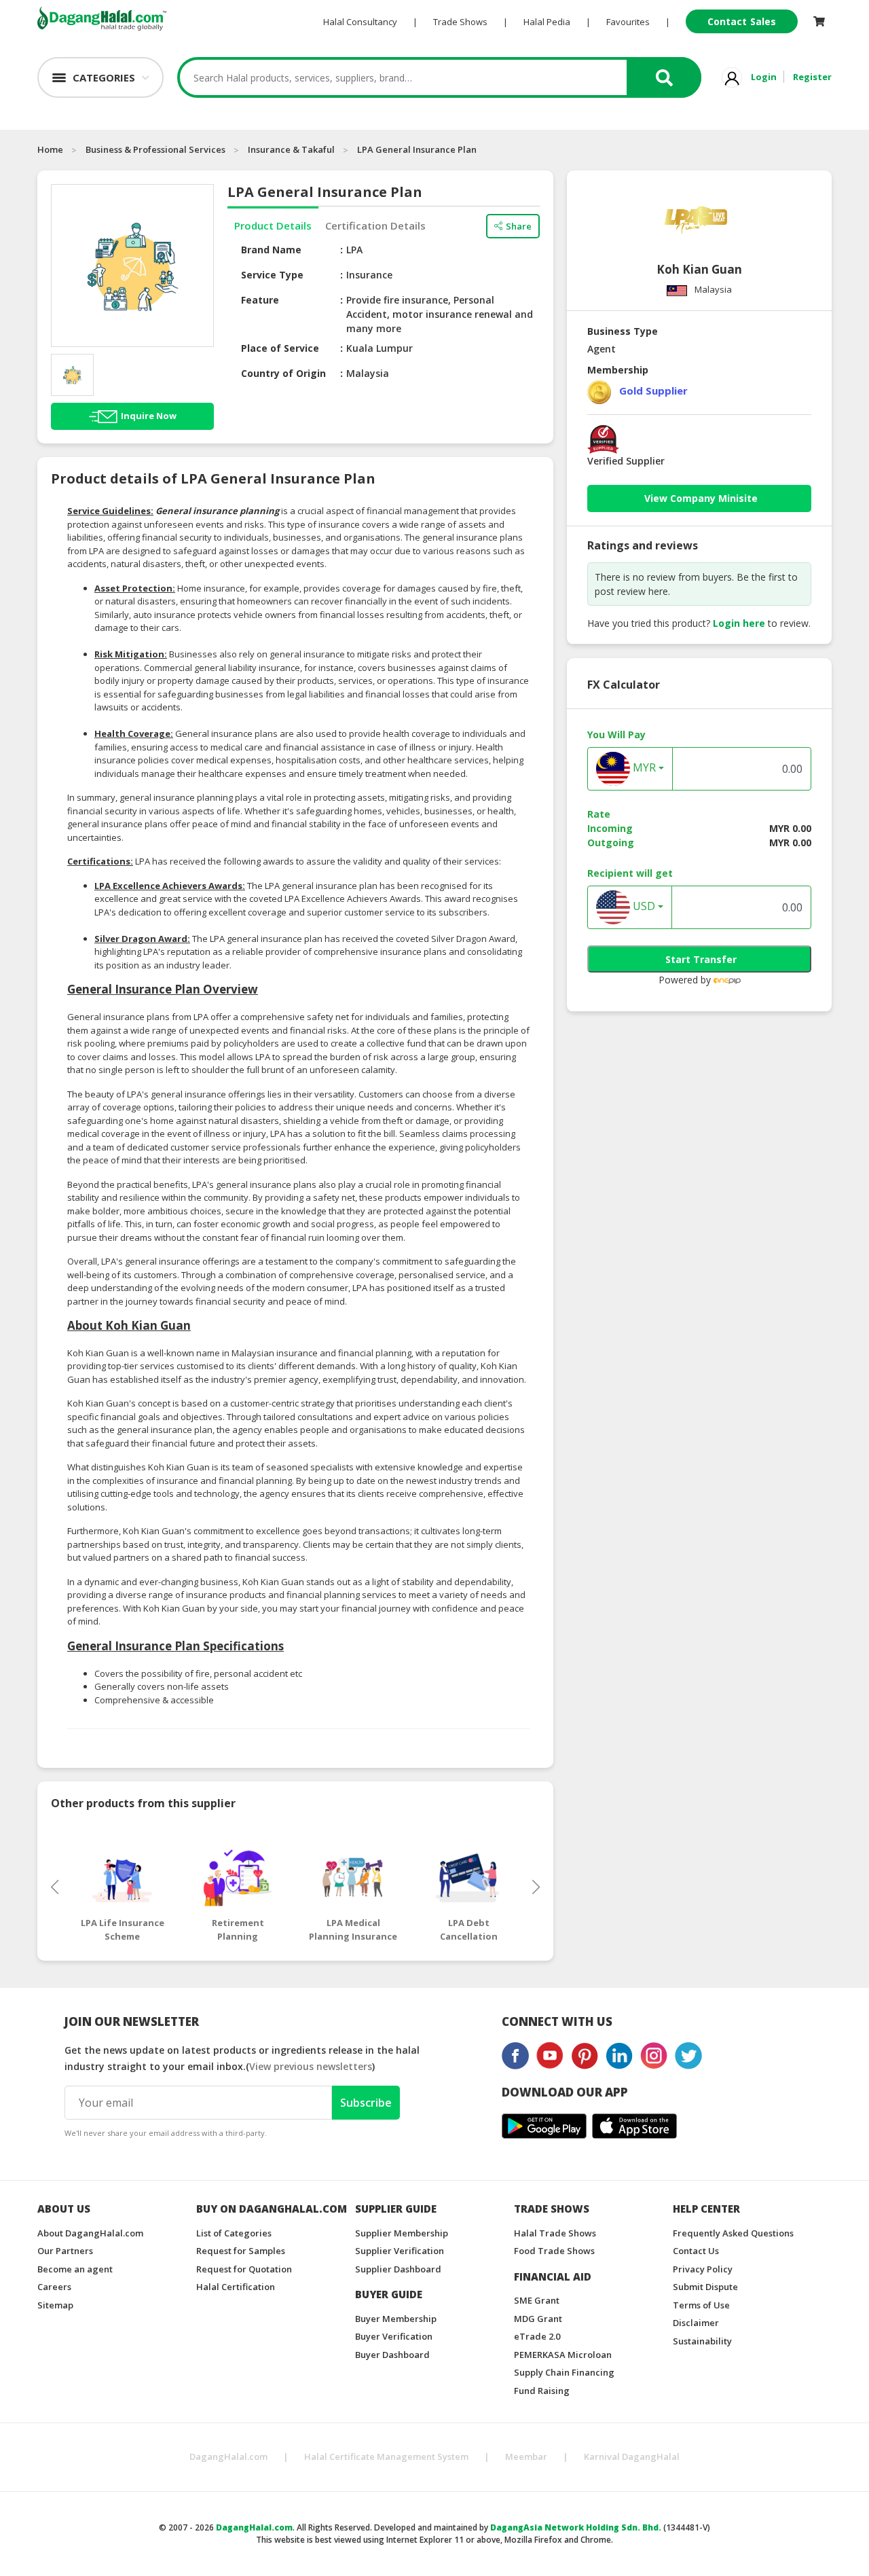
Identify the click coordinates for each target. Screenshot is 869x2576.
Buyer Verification (394, 2336)
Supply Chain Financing (564, 2372)
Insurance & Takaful (291, 149)
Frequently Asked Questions (733, 2233)
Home (50, 149)
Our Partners (65, 2251)
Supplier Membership (402, 2233)
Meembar (526, 2456)
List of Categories (234, 2233)
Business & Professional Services (155, 149)
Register (812, 77)
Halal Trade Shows (555, 2233)
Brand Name (271, 250)
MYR (643, 768)
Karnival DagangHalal (632, 2456)
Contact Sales (742, 21)
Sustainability (702, 2341)
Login (764, 77)
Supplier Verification (400, 2251)
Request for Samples (241, 2251)
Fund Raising (542, 2391)
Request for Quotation (244, 2269)
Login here (739, 623)
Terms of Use (701, 2305)
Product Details (273, 225)
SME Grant (537, 2300)
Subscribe (366, 2103)
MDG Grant (538, 2319)
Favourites (628, 22)
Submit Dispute (705, 2287)
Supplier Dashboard (398, 2269)
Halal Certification (236, 2287)
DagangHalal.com (228, 2456)
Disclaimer (696, 2323)
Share (519, 226)
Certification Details (375, 225)
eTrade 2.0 (537, 2336)
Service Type (272, 275)
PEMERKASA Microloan (563, 2355)
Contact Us (696, 2251)
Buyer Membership (396, 2319)
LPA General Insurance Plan (417, 149)
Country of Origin (283, 373)
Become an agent (75, 2269)
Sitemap (55, 2305)
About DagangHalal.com (90, 2233)
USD (643, 907)
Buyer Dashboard (392, 2355)
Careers (54, 2287)
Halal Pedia (547, 22)
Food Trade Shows (554, 2251)
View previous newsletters (311, 2066)
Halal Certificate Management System (386, 2456)
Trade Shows (460, 22)
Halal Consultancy (360, 22)
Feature (260, 300)
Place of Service (280, 348)
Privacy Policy (703, 2269)
